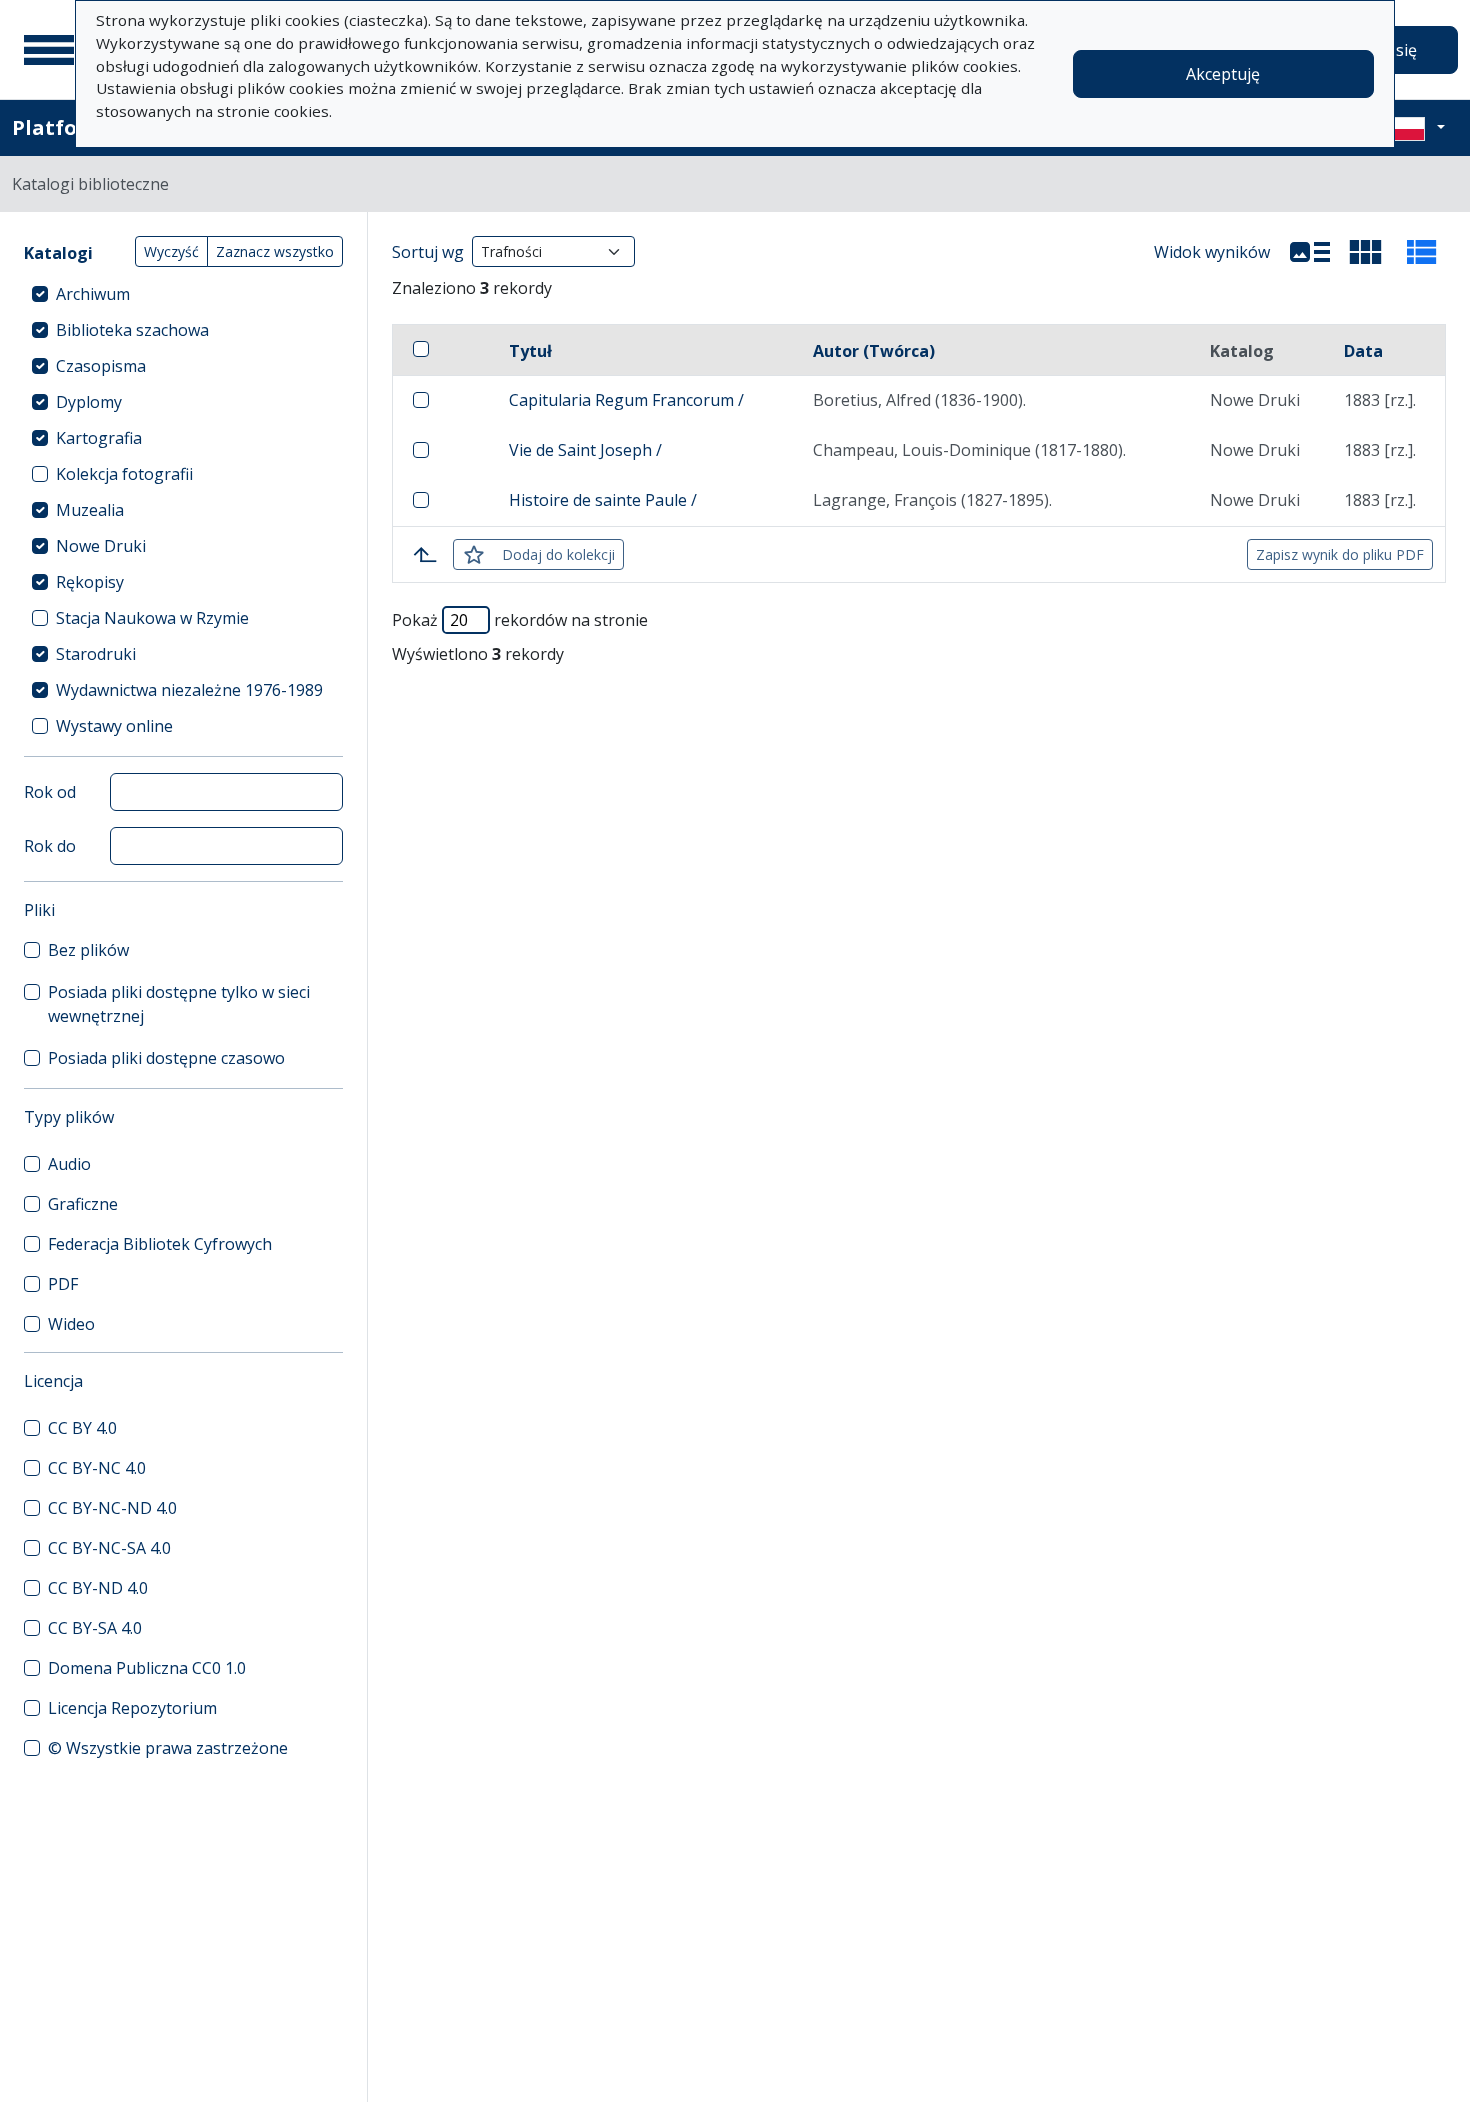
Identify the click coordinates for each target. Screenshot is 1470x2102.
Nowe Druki (101, 546)
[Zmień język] (1417, 128)
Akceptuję (1223, 74)
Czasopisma (101, 366)
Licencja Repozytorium (132, 1708)
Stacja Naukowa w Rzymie (152, 618)
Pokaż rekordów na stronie (520, 620)
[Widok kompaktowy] (1366, 252)
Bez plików (88, 950)
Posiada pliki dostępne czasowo (166, 1058)
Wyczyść (171, 251)
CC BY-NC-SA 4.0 (109, 1548)
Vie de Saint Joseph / (585, 450)
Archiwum (93, 294)
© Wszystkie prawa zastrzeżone (168, 1748)
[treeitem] (183, 294)
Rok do (50, 846)
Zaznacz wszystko (275, 251)
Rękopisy (90, 582)
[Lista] (1310, 252)
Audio (69, 1164)
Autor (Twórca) (874, 351)
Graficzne (83, 1204)
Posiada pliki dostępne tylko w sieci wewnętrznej (179, 1004)
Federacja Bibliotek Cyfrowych (160, 1244)
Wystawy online (114, 726)
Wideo (71, 1324)
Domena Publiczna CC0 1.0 (147, 1668)
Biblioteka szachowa (132, 330)
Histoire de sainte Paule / (603, 500)
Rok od (50, 792)
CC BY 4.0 (82, 1428)
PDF (63, 1284)
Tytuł (530, 351)
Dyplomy (89, 402)
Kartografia (99, 438)
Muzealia (90, 510)
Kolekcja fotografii (124, 474)
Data (1363, 351)
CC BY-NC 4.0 (97, 1468)
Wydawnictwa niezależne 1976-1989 (189, 690)
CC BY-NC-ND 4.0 (112, 1508)
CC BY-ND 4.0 (98, 1588)
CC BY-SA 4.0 (95, 1628)
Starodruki (96, 654)
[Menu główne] (49, 50)
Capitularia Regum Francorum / (626, 400)
